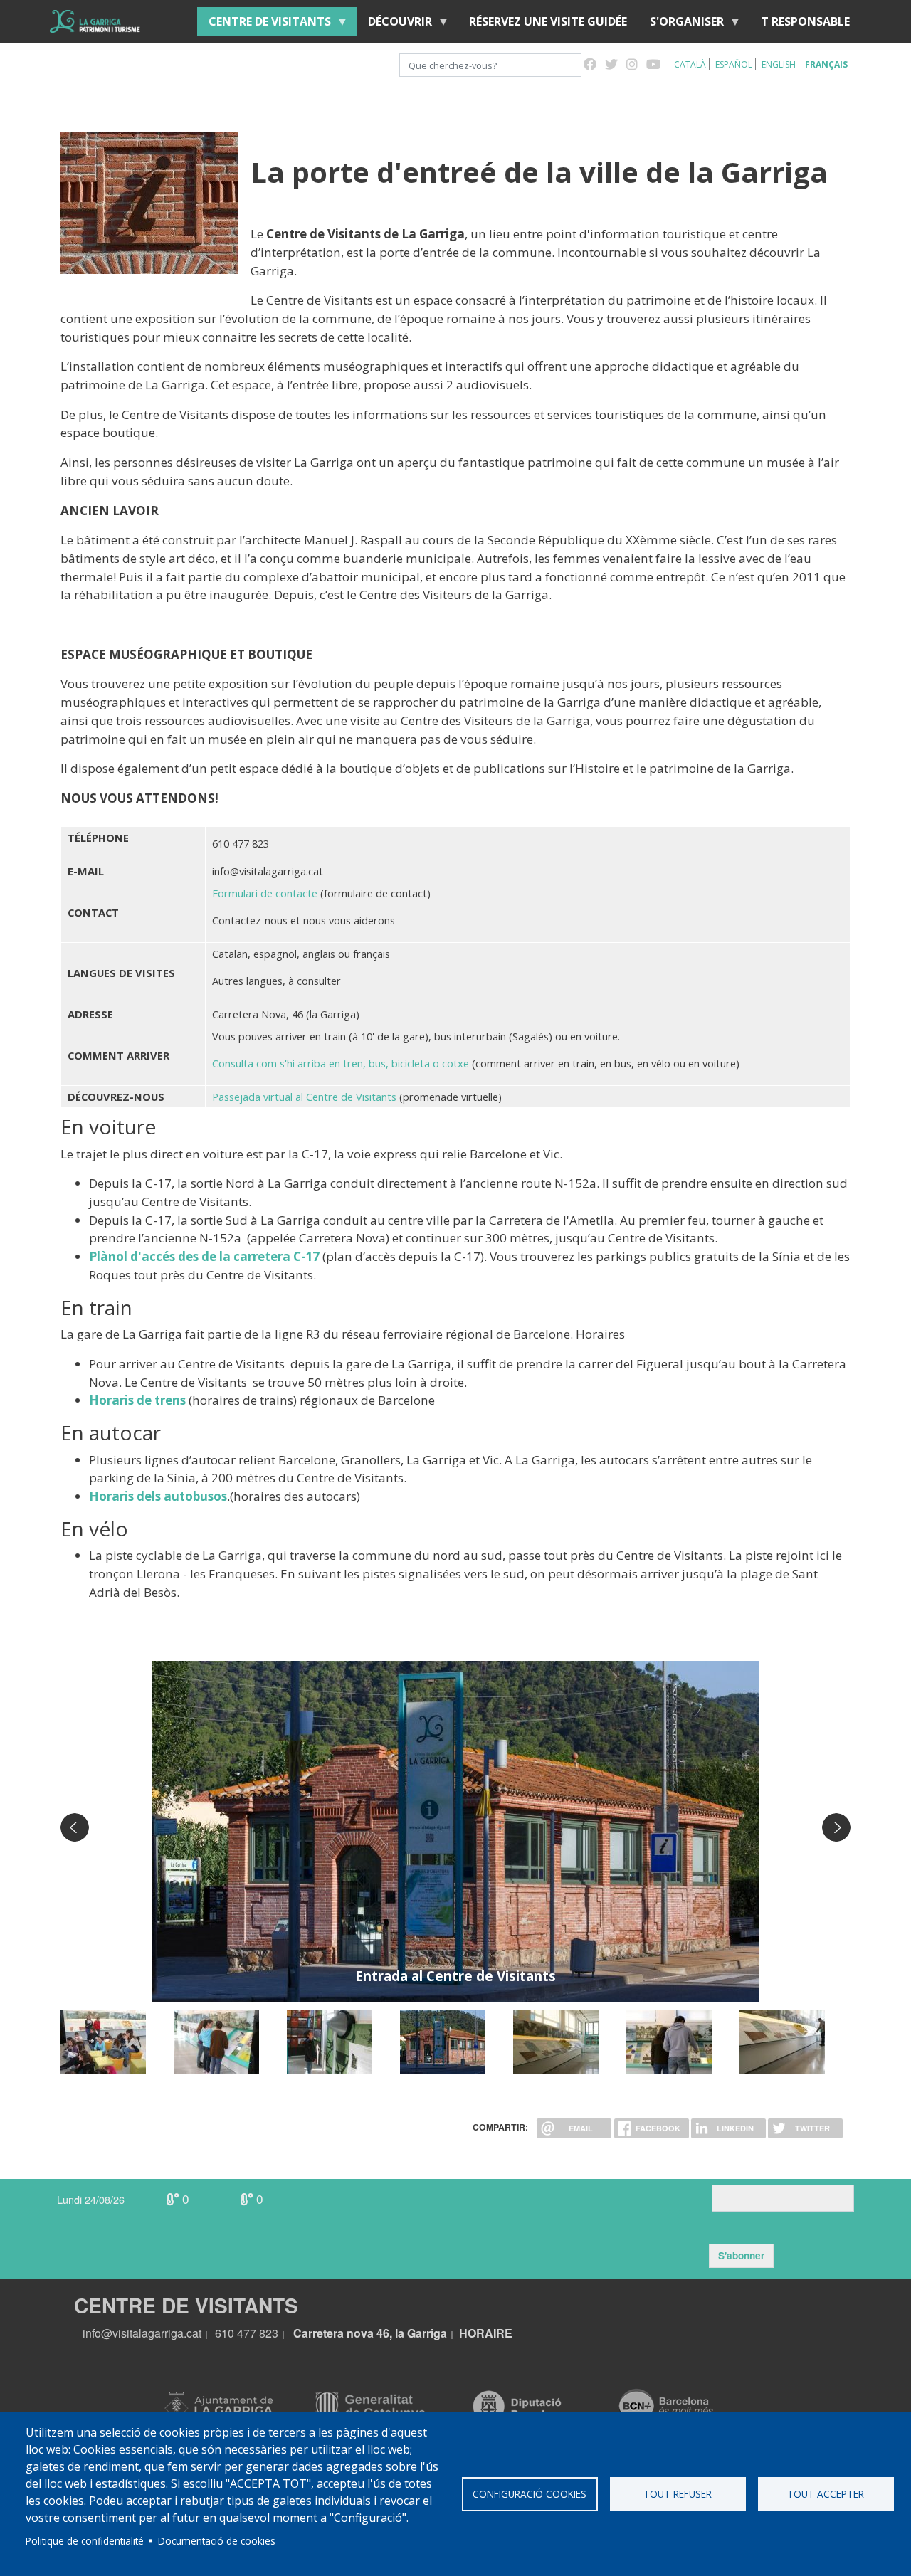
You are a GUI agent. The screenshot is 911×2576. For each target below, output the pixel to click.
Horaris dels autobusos (158, 1496)
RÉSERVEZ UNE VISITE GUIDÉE (548, 21)
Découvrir (394, 25)
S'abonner (741, 2255)
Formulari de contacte (265, 893)
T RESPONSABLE (805, 21)
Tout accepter (826, 2494)
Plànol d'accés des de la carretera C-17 (204, 1256)
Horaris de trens (137, 1400)
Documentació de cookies (217, 2541)
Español (734, 64)
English (779, 64)
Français (826, 64)
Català (690, 64)
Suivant (836, 1827)
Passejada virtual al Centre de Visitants (304, 1097)
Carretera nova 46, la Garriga (370, 2333)
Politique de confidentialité (85, 2541)
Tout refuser (678, 2494)
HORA (476, 2333)
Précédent (75, 1827)
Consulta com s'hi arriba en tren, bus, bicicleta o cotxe (342, 1063)
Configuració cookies (530, 2494)
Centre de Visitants (264, 25)
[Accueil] (95, 21)
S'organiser (681, 25)
